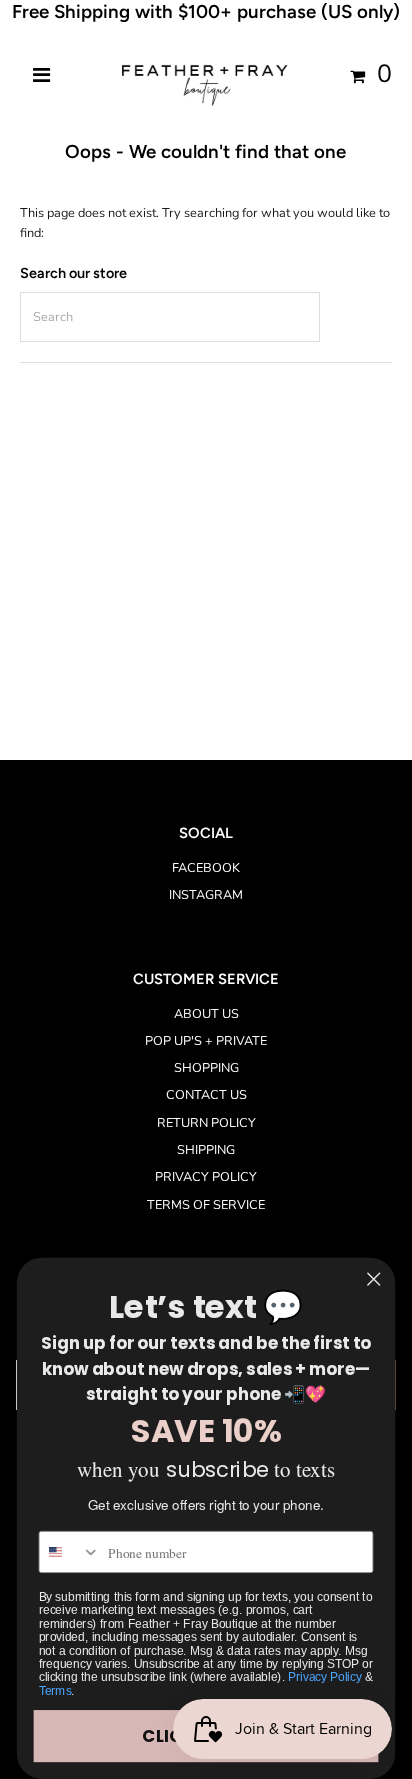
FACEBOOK (206, 868)
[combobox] (70, 1552)
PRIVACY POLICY (206, 1177)
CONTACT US (206, 1095)
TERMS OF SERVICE (206, 1205)
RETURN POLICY (206, 1123)
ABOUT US (206, 1014)
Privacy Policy (324, 1677)
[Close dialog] (373, 1278)
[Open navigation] (41, 76)
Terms (55, 1690)
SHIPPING (206, 1150)
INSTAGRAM (206, 895)
